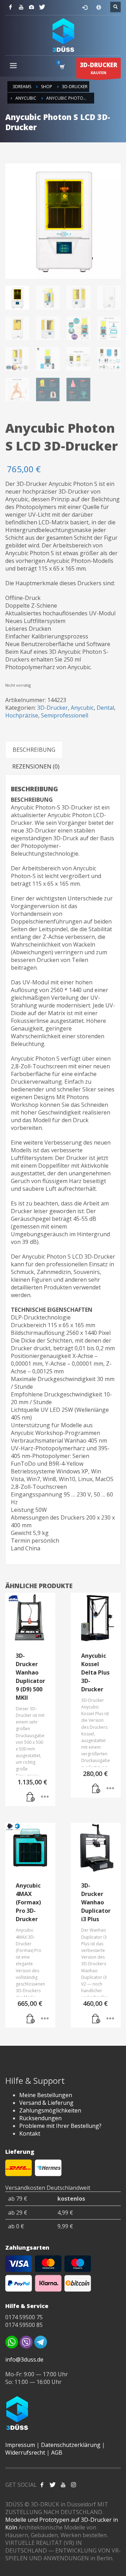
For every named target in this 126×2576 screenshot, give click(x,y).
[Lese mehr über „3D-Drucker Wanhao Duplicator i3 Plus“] (96, 2019)
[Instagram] (31, 7)
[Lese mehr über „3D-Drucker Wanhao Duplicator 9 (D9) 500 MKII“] (31, 1797)
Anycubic (82, 708)
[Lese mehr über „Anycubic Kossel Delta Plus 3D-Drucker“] (96, 1789)
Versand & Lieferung (46, 2103)
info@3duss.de (24, 2359)
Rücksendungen (40, 2118)
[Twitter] (42, 7)
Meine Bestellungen (46, 2095)
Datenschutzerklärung (71, 2445)
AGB (57, 2453)
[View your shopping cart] (62, 67)
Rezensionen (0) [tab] (36, 766)
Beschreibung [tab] (34, 750)
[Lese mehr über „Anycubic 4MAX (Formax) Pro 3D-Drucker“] (31, 2019)
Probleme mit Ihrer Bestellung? (60, 2126)
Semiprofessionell (65, 715)
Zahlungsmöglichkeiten (50, 2110)
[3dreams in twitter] (52, 2485)
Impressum (20, 2445)
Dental (105, 708)
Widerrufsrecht (25, 2453)
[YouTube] (21, 7)
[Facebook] (10, 7)
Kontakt (30, 2133)
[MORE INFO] (45, 1797)
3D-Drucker (52, 708)
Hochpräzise (22, 715)
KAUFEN (99, 68)
